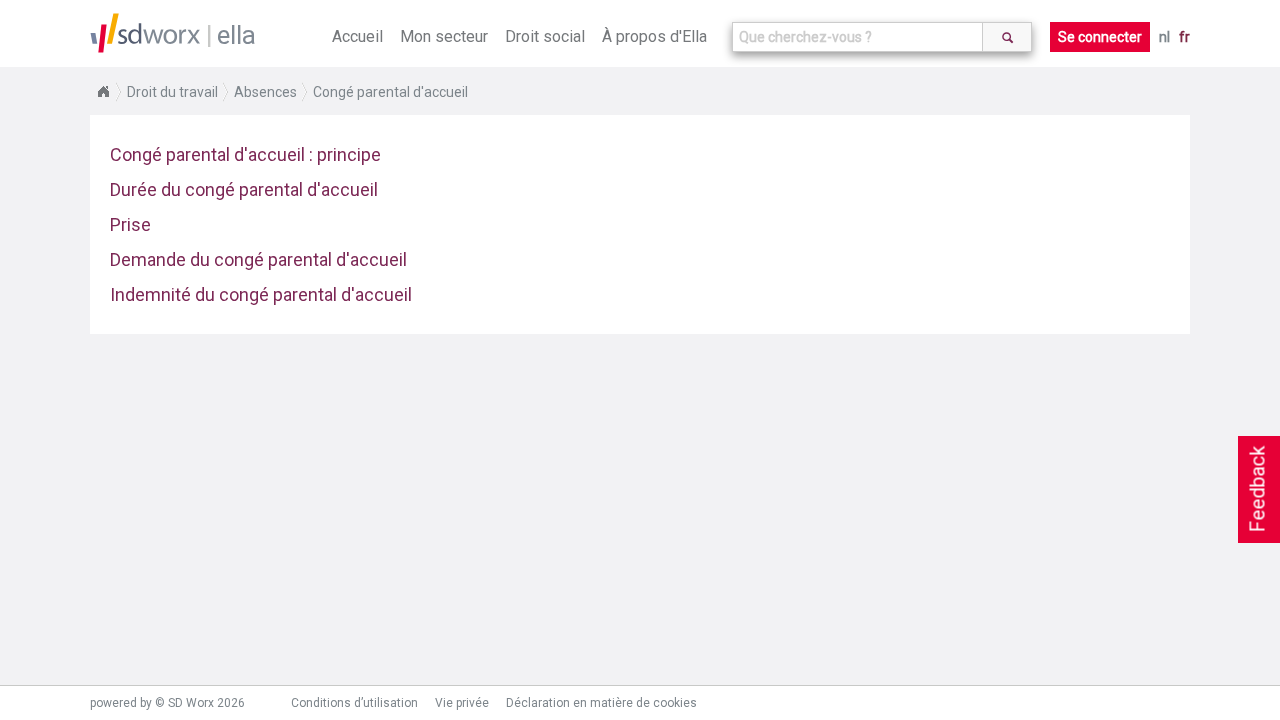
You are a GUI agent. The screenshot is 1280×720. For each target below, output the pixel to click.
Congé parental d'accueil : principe (245, 154)
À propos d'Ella (654, 36)
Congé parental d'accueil (390, 92)
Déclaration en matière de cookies (601, 703)
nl (1164, 37)
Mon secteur (444, 36)
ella (236, 35)
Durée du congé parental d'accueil (244, 189)
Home (103, 92)
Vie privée (462, 703)
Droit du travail (172, 92)
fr (1184, 37)
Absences (265, 92)
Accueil (357, 36)
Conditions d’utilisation (354, 703)
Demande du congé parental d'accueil (258, 259)
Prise (130, 224)
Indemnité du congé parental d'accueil (261, 294)
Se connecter (1100, 37)
